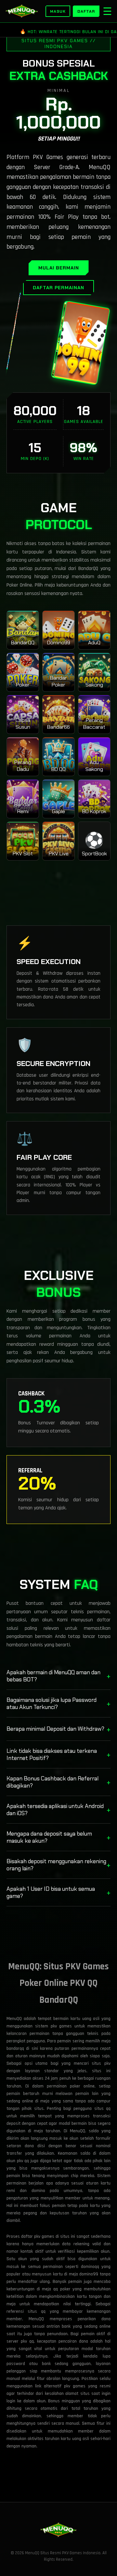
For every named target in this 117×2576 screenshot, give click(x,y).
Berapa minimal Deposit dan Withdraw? (58, 1729)
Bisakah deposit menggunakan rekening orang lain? (58, 1865)
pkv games (75, 2386)
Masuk (58, 11)
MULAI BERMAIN (59, 268)
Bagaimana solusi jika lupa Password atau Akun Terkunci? (58, 1703)
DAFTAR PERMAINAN (58, 288)
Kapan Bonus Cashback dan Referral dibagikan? (58, 1782)
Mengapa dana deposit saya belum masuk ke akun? (58, 1837)
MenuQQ (78, 2131)
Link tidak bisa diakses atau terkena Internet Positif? (58, 1754)
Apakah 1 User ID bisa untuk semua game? (58, 1892)
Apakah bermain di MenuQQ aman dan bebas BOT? (58, 1676)
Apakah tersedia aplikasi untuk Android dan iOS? (58, 1810)
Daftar (86, 11)
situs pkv (101, 2063)
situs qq (37, 2311)
